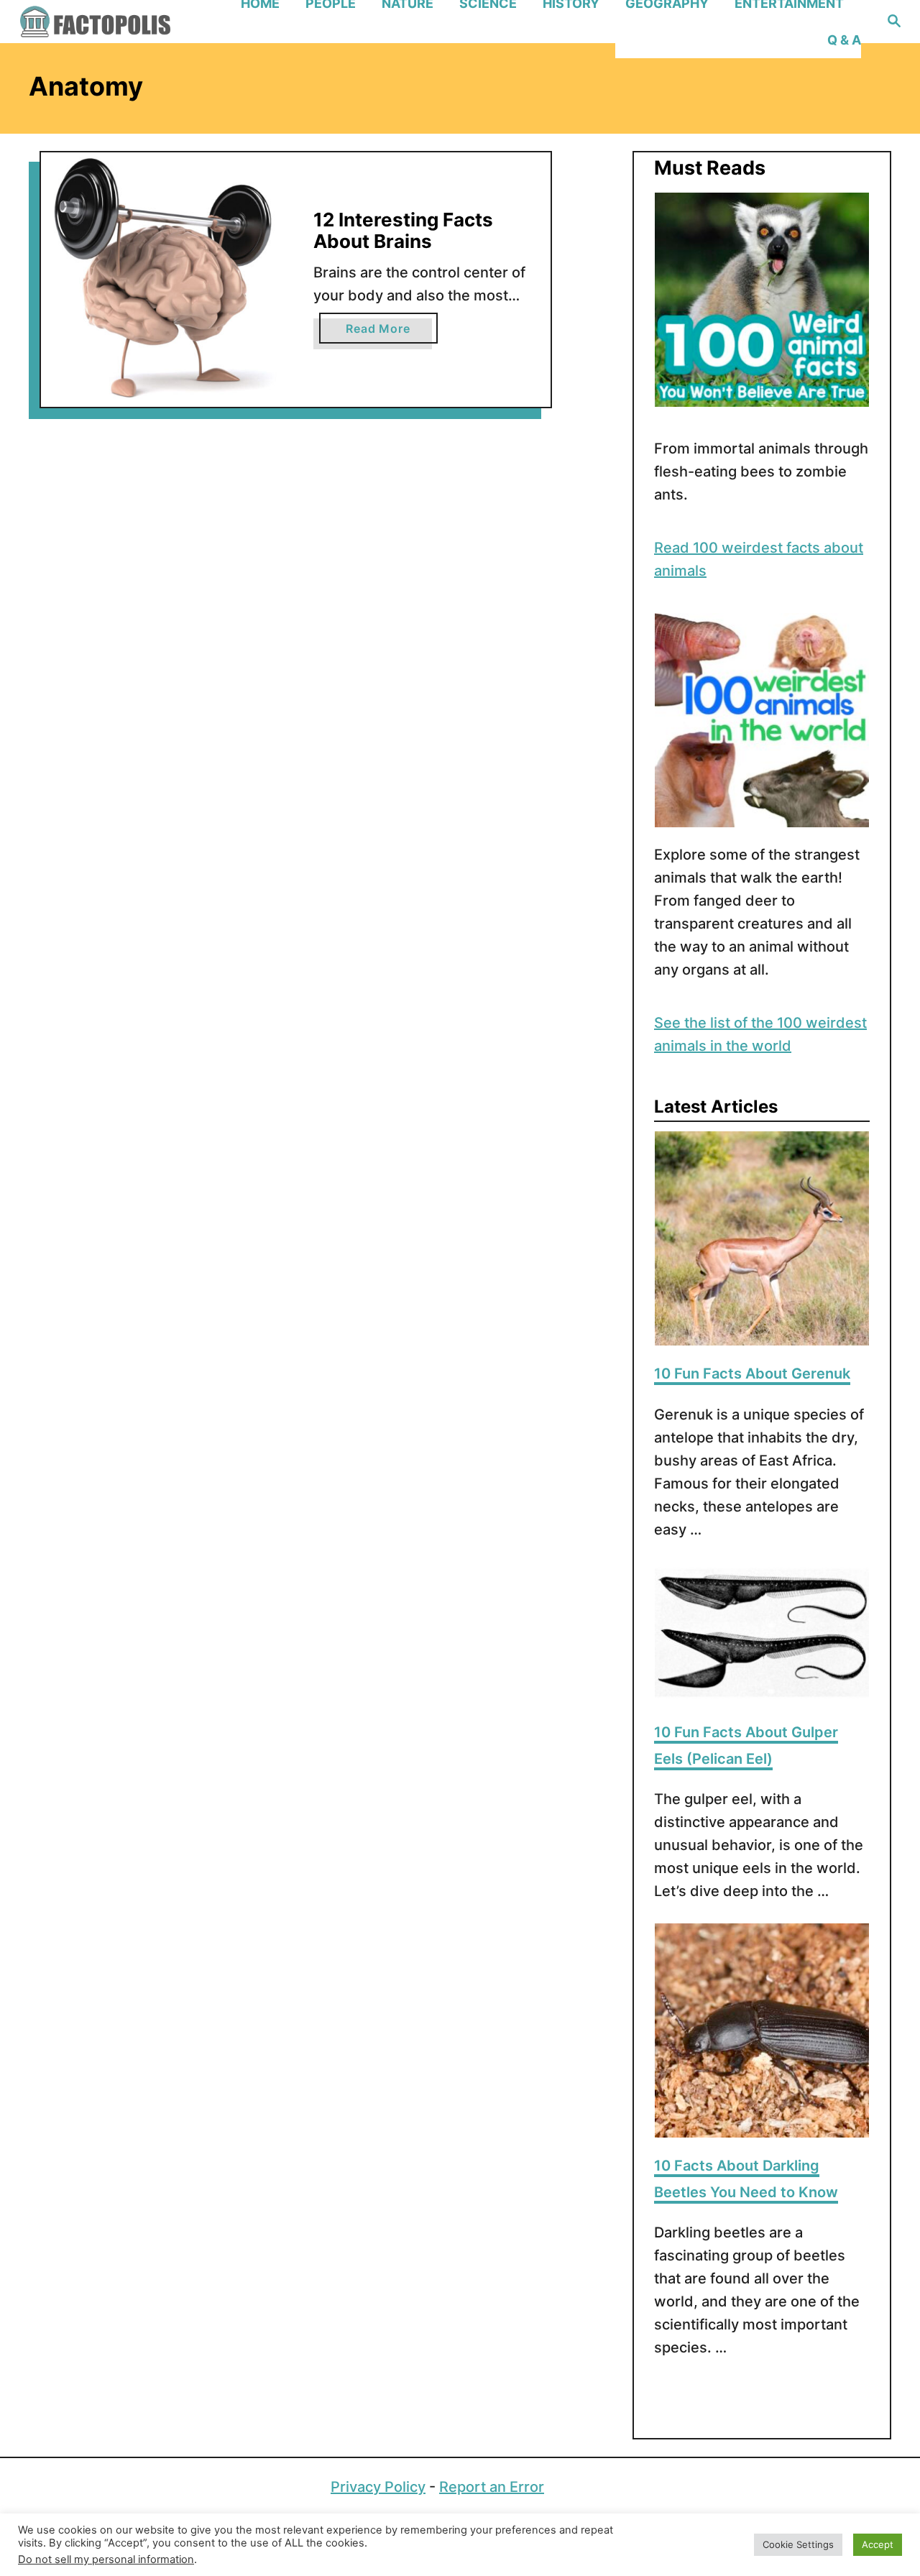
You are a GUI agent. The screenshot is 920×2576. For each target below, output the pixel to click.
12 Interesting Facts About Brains (403, 230)
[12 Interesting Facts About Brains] (169, 280)
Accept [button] (878, 2544)
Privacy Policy (378, 2487)
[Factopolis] (122, 22)
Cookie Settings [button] (798, 2544)
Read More (391, 332)
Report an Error (492, 2487)
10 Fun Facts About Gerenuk (752, 1374)
